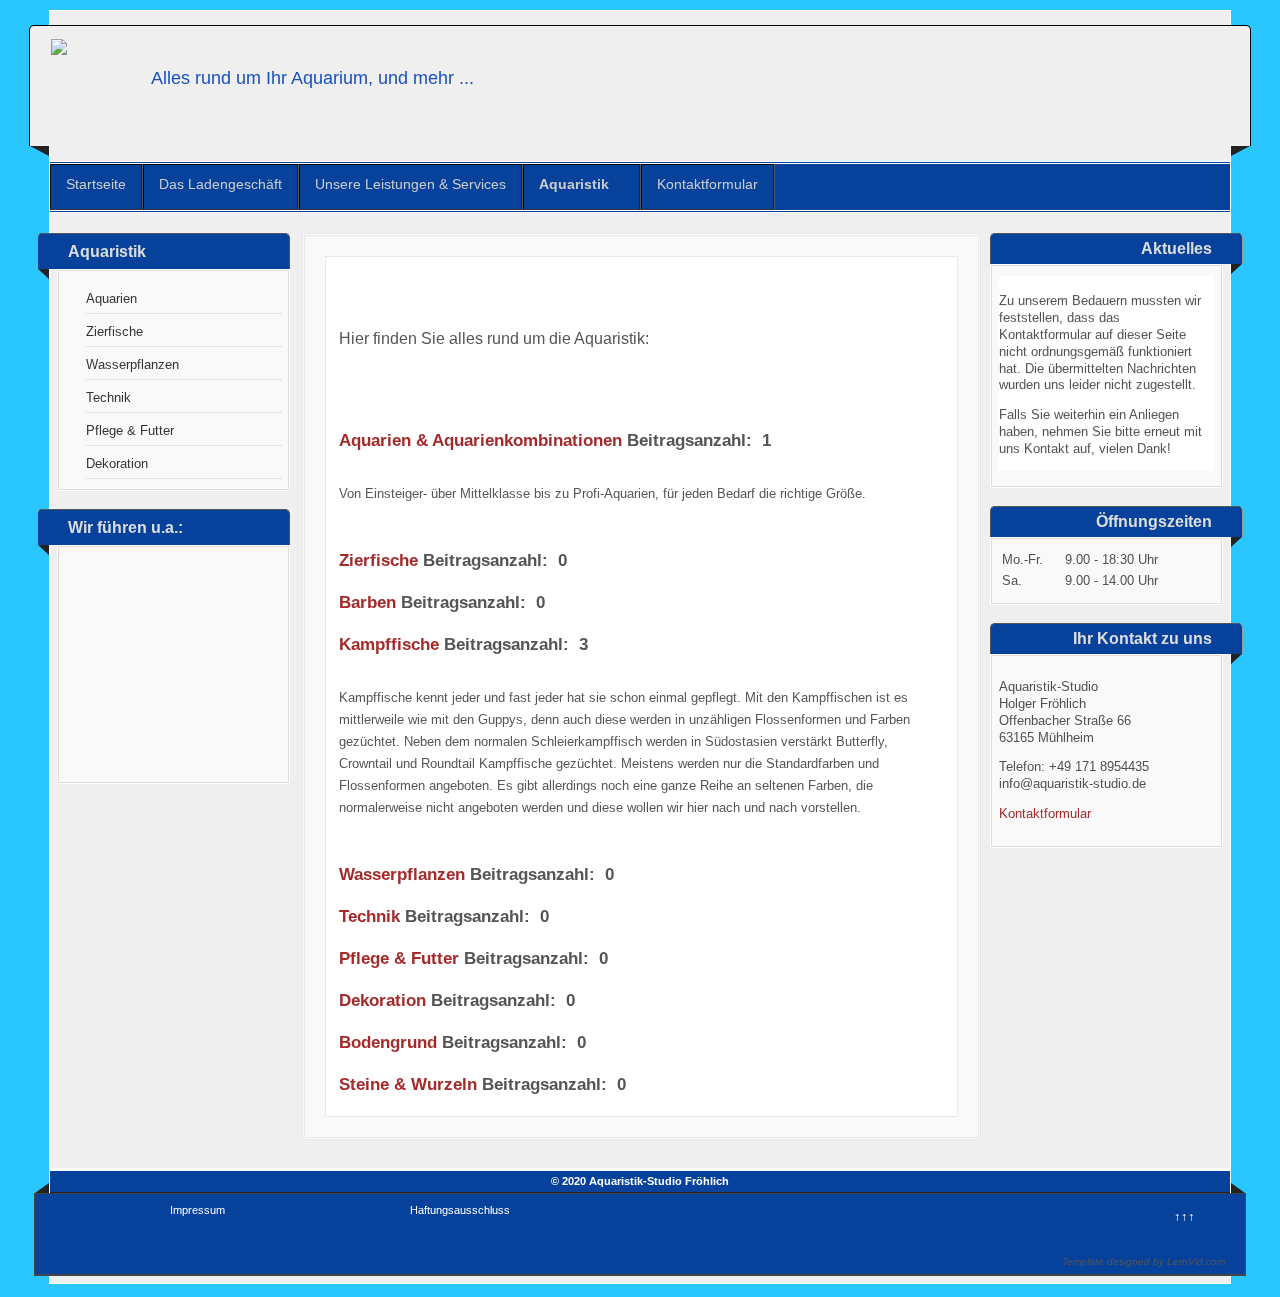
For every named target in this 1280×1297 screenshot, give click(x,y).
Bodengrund (388, 1042)
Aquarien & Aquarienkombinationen (480, 440)
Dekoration (117, 463)
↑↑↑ (1184, 1216)
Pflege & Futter (130, 430)
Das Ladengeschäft (220, 184)
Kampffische (389, 644)
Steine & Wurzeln (408, 1084)
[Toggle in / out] (1165, 9)
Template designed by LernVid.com (1143, 1261)
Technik (108, 397)
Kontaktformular (707, 184)
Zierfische (114, 331)
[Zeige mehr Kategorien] (937, 565)
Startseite (96, 184)
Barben (367, 602)
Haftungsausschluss (460, 1210)
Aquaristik (574, 184)
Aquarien (111, 298)
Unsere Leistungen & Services (410, 184)
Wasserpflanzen (132, 364)
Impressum (197, 1210)
